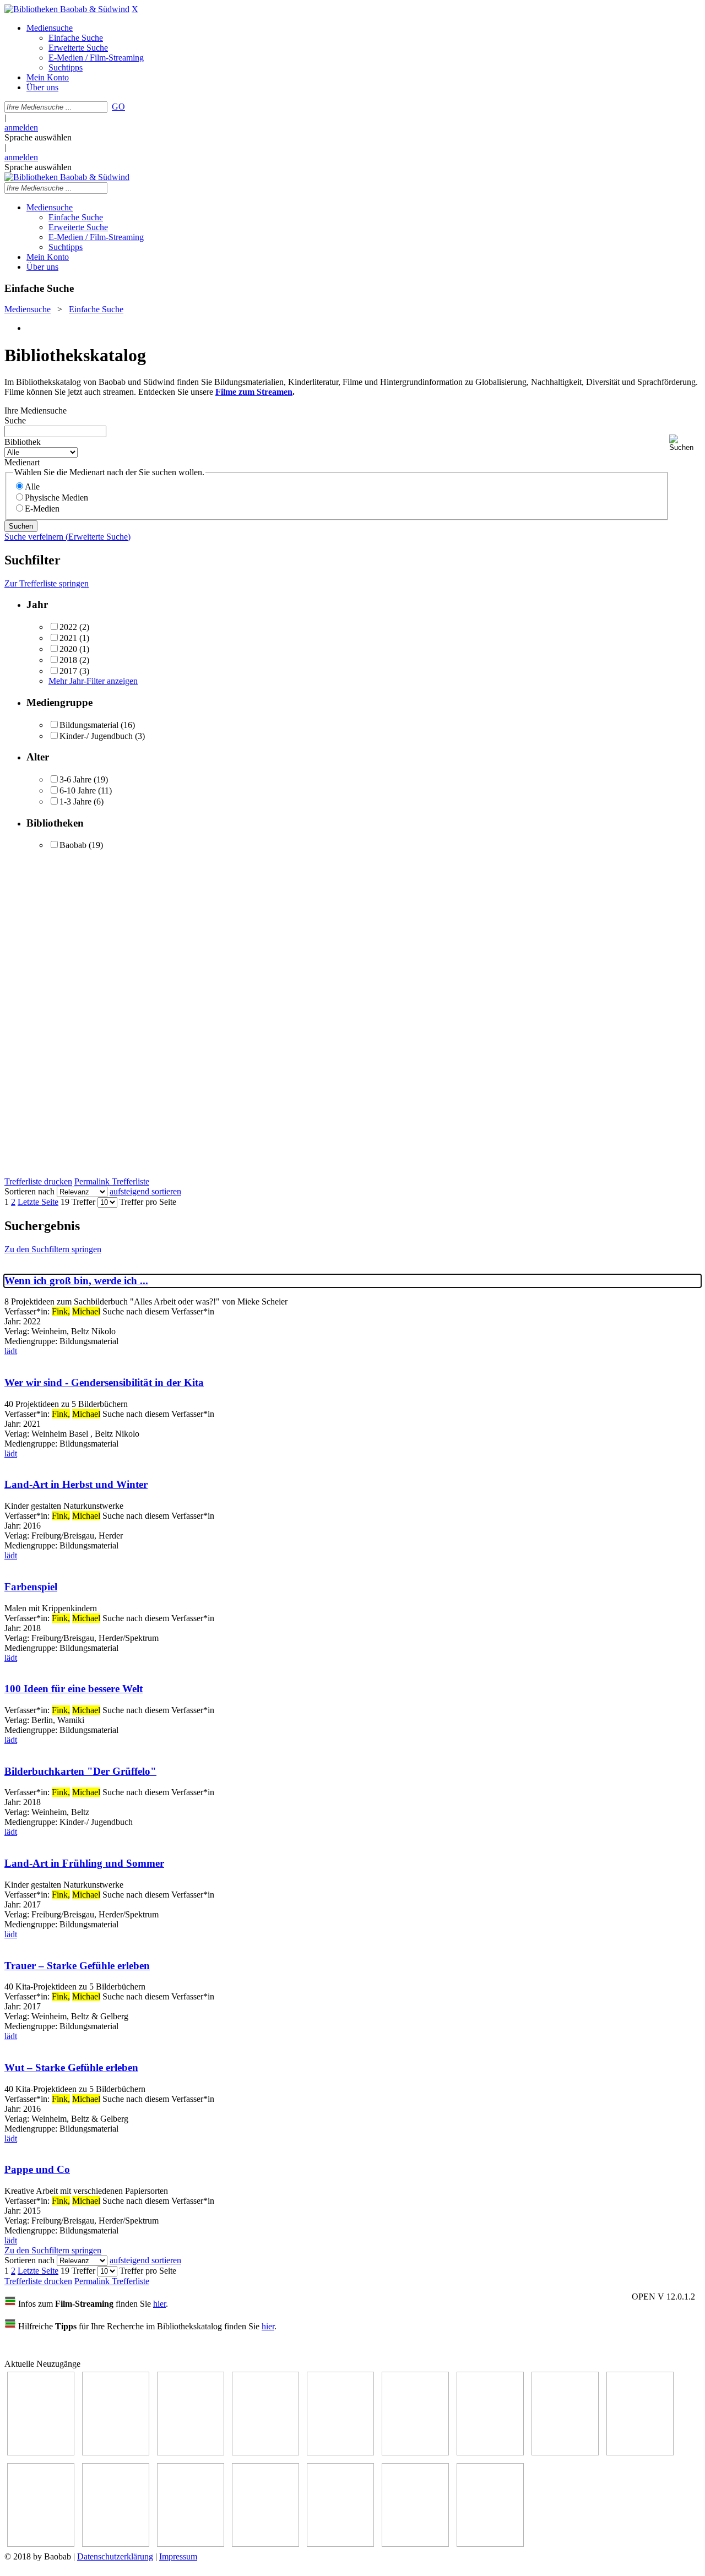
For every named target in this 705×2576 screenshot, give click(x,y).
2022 (68, 627)
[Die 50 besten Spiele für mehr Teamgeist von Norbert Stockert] (41, 2544)
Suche (15, 420)
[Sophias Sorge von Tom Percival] (340, 2452)
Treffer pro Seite (148, 1202)
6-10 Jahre (78, 790)
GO (118, 107)
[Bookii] (490, 2452)
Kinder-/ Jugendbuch (96, 736)
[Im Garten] (640, 2452)
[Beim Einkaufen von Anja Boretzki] (415, 2544)
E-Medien (42, 509)
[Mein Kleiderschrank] (490, 2544)
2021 (68, 638)
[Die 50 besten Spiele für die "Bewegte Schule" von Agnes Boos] (191, 2544)
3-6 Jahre (75, 779)
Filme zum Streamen (254, 392)
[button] (685, 443)
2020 (68, 649)
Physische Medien (56, 498)
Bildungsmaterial (89, 725)
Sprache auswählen (38, 137)
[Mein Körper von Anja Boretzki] (340, 2544)
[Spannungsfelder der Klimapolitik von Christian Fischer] (116, 2452)
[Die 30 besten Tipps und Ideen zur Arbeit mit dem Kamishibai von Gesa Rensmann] (41, 2452)
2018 (68, 660)
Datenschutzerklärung (115, 2556)
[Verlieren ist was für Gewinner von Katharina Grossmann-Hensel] (415, 2452)
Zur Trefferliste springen (47, 583)
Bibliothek (23, 442)
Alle (32, 487)
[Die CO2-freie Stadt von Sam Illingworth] (191, 2452)
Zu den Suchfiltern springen (53, 1249)
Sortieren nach (29, 1191)
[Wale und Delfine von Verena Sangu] (265, 2452)
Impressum (178, 2556)
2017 (68, 671)
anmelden (21, 127)
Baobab (73, 845)
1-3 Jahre (75, 801)
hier (159, 2304)
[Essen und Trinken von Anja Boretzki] (265, 2544)
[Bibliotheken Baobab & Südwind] (67, 9)
